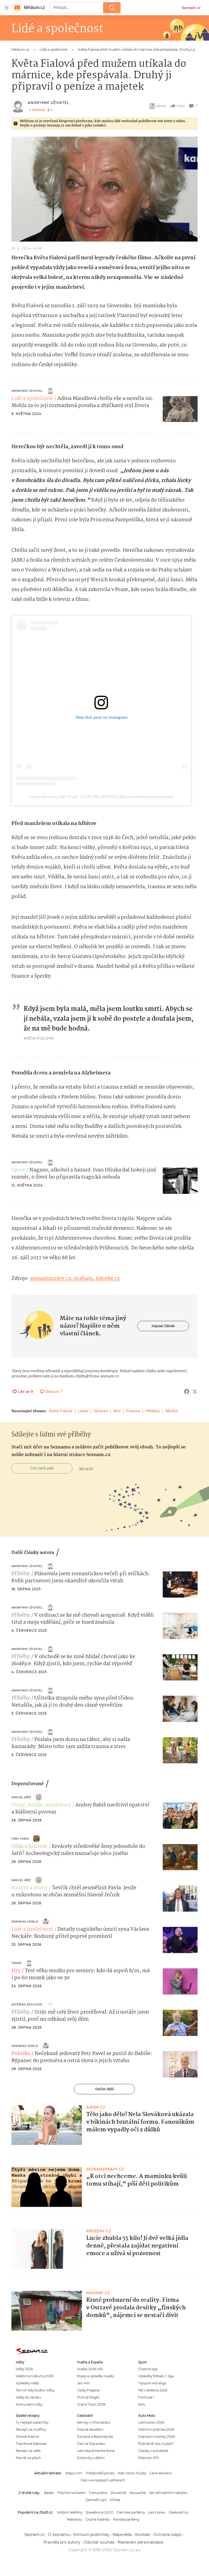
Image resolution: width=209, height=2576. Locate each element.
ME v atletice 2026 (153, 2390)
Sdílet (181, 106)
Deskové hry (179, 2512)
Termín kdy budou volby (35, 2390)
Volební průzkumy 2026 (35, 2376)
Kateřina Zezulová (27, 2004)
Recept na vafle (28, 2451)
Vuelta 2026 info (90, 2369)
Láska (83, 1411)
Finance (133, 1411)
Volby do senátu (28, 2397)
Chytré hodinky (97, 2519)
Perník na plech (28, 2458)
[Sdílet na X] (195, 1391)
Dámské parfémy (131, 2512)
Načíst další (104, 2089)
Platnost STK (148, 2458)
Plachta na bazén (71, 2493)
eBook (161, 106)
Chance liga (148, 2369)
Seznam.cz (191, 8)
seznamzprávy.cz (50, 1279)
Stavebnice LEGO (100, 2512)
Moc (117, 1411)
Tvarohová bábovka (31, 2444)
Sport (18, 1170)
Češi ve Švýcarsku (91, 2444)
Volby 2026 (24, 2369)
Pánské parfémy (126, 2519)
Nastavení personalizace (140, 2542)
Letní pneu (157, 2512)
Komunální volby (29, 2404)
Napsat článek (163, 1326)
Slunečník (118, 2493)
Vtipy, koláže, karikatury (41, 1805)
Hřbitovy (153, 1411)
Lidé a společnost (32, 399)
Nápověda (122, 2535)
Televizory (74, 2519)
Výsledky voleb (27, 2383)
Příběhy (21, 1574)
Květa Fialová (61, 1411)
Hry (16, 1971)
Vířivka (115, 2500)
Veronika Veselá (25, 1922)
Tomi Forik (20, 1839)
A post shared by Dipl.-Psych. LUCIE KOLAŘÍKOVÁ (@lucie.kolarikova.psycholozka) (101, 797)
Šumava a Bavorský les (95, 2437)
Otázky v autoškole (153, 2451)
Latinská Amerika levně (96, 2451)
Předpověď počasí (100, 2473)
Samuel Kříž (21, 1797)
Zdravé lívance (27, 2437)
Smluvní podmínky (91, 2535)
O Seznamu (59, 2535)
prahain (83, 1279)
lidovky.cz (108, 1279)
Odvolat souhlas (99, 2542)
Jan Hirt (83, 2383)
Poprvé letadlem (90, 2429)
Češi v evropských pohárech (103, 2480)
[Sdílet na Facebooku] (187, 1391)
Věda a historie (29, 1846)
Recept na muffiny (31, 2429)
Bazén (49, 2493)
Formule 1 (146, 2397)
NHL (142, 2404)
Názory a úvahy (30, 1888)
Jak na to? (86, 1468)
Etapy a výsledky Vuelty (96, 2376)
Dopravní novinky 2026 (156, 2437)
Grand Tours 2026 (91, 2404)
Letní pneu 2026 (151, 2422)
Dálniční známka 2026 (156, 2429)
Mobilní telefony (70, 2512)
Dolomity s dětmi (91, 2458)
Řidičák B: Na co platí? (156, 2444)
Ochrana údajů (167, 2535)
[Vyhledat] (112, 8)
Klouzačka (138, 2493)
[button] (104, 189)
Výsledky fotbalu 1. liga (156, 2376)
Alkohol (171, 1411)
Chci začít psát (42, 1468)
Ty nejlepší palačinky (32, 2422)
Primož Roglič (88, 2397)
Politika (21, 2054)
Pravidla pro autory (62, 2542)
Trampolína (98, 2493)
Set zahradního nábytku (168, 2493)
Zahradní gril (96, 2500)
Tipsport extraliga (152, 2383)
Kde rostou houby (132, 2473)
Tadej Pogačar (89, 2390)
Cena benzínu (161, 2473)
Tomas (16, 1963)
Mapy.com (74, 2473)
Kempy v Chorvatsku (94, 2422)
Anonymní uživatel (48, 103)
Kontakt (143, 2535)
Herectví (101, 1411)
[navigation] (7, 8)
